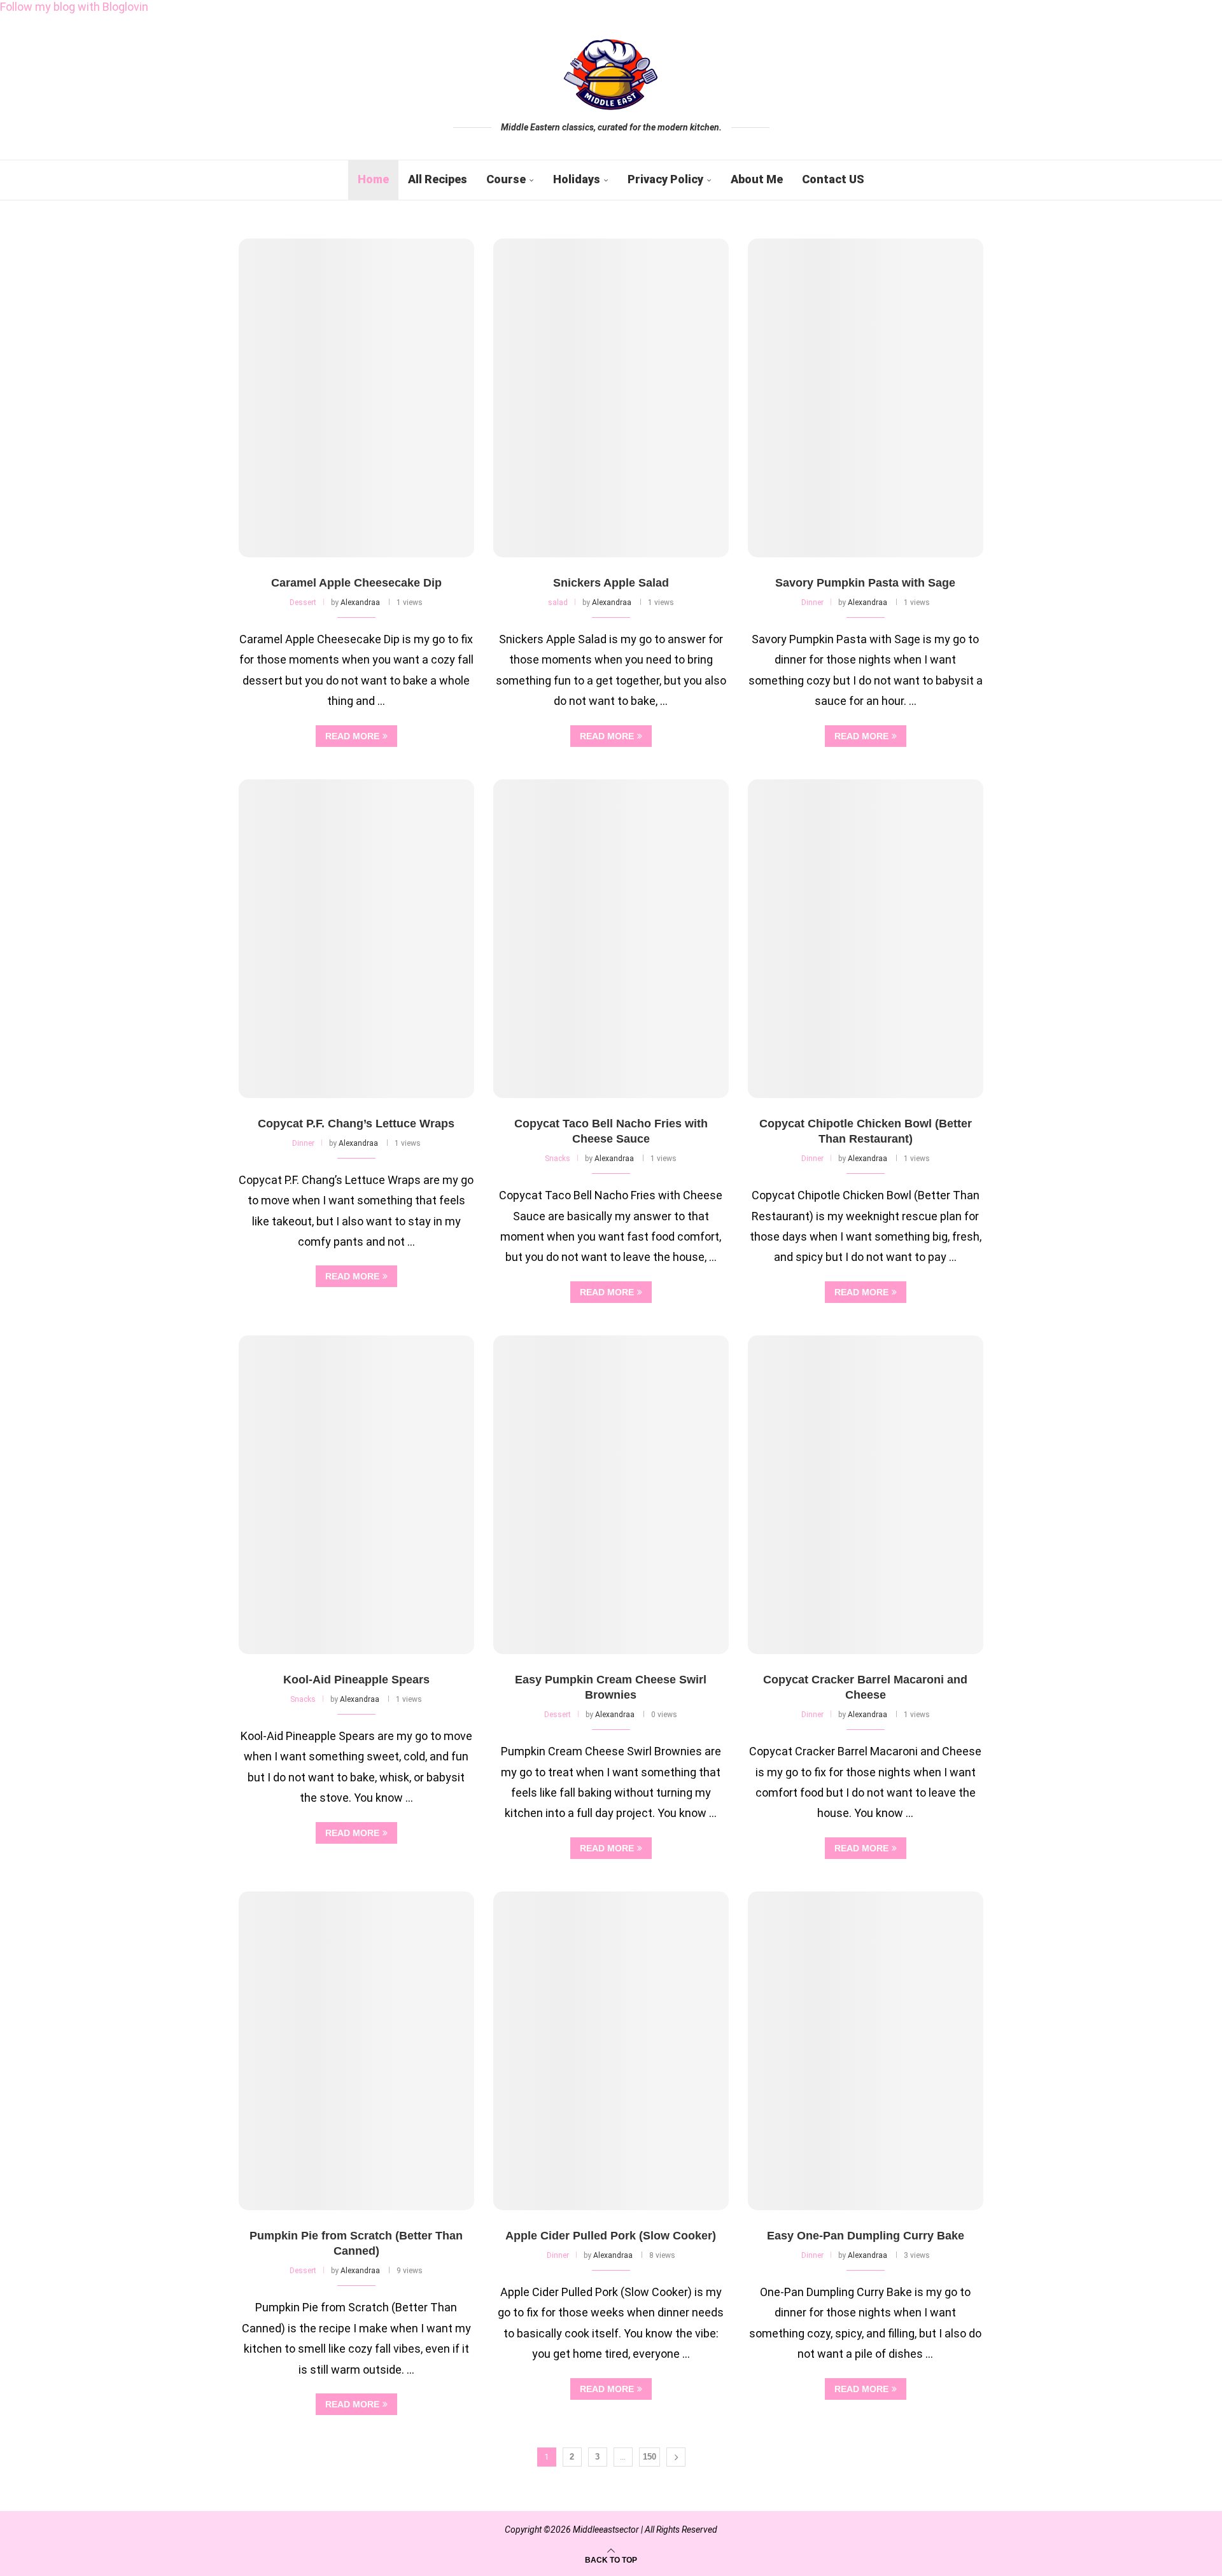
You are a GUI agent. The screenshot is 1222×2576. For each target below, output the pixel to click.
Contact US (833, 179)
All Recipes (438, 179)
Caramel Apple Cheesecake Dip (356, 583)
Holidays (577, 179)
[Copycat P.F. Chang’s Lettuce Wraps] (356, 939)
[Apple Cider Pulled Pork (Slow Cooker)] (611, 2051)
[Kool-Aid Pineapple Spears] (356, 1495)
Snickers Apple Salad (611, 583)
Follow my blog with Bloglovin (74, 7)
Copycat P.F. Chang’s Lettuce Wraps (356, 1124)
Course (506, 179)
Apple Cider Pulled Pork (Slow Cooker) (611, 2236)
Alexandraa (360, 602)
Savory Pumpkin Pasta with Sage (865, 583)
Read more (352, 736)
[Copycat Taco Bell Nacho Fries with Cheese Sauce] (611, 939)
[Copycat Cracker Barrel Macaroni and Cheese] (866, 1495)
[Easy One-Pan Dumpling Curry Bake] (866, 2051)
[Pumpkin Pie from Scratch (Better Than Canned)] (356, 2051)
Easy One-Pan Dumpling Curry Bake (866, 2236)
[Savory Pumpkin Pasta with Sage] (866, 398)
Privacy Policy (665, 179)
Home (373, 179)
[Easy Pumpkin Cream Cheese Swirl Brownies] (611, 1495)
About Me (757, 179)
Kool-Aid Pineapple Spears (356, 1680)
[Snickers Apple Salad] (611, 398)
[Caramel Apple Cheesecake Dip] (356, 398)
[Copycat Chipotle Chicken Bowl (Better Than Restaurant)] (866, 939)
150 (650, 2457)
